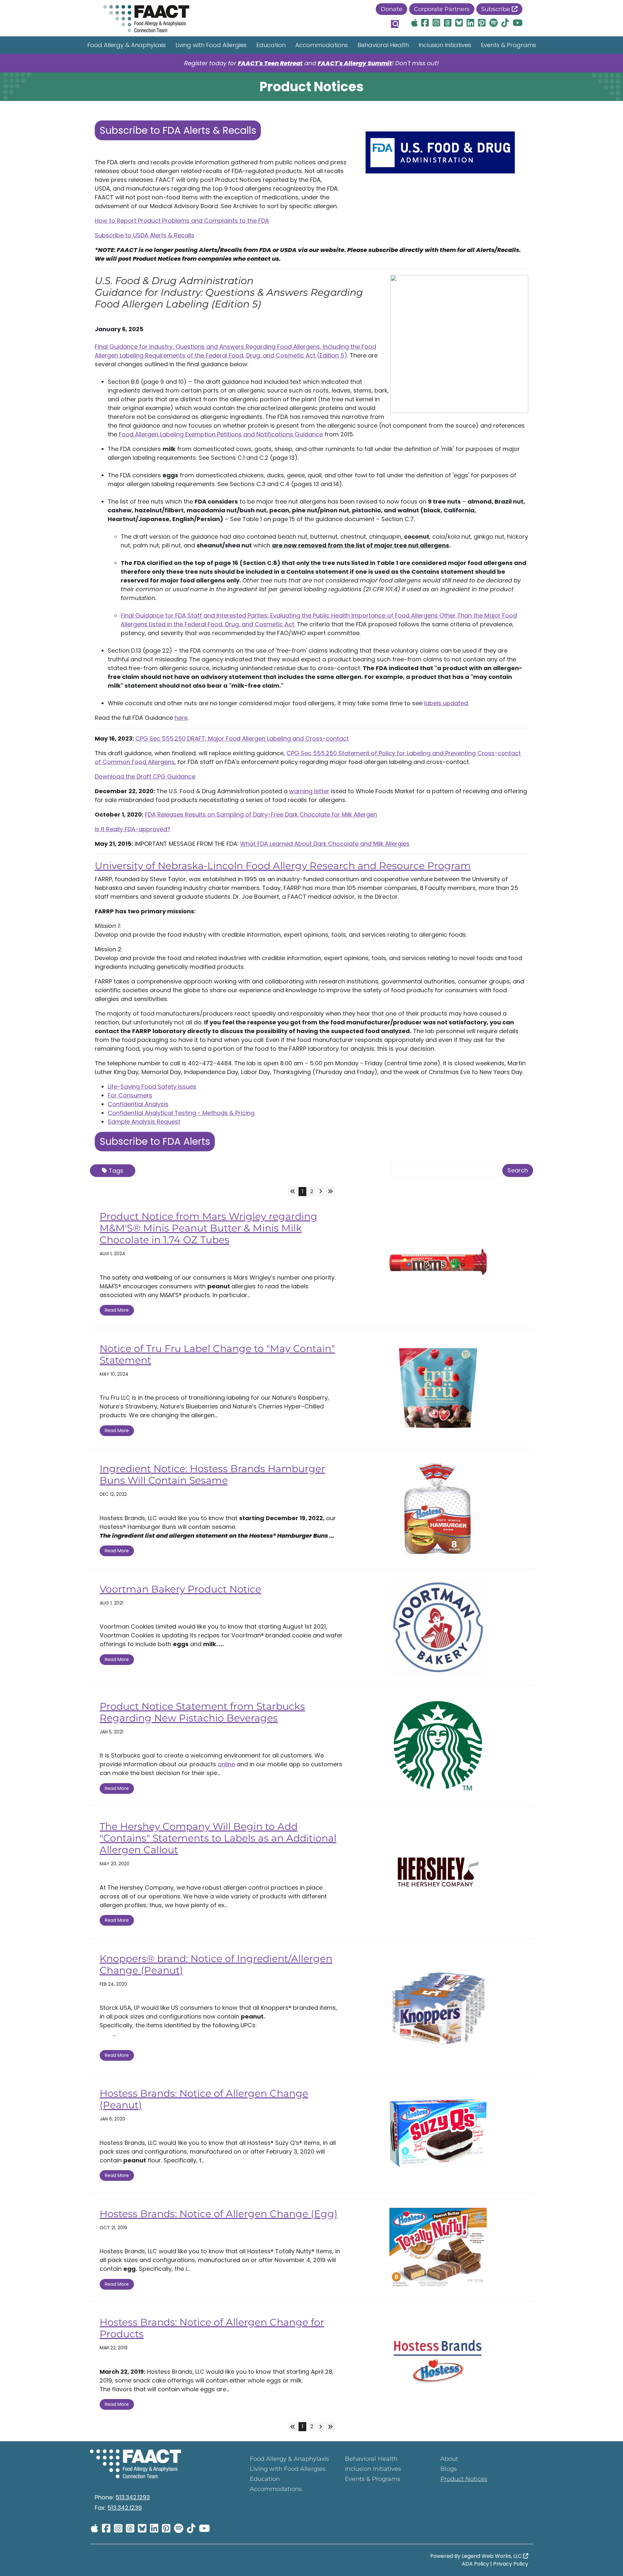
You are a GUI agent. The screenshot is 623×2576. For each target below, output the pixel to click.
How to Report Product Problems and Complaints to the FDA (182, 221)
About (449, 2459)
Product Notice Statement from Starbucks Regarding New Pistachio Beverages (202, 1712)
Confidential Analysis (138, 1104)
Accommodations (322, 45)
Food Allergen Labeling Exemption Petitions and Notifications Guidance (221, 434)
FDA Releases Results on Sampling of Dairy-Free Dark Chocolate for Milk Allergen (261, 814)
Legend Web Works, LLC (492, 2556)
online (226, 1764)
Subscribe (496, 9)
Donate (391, 9)
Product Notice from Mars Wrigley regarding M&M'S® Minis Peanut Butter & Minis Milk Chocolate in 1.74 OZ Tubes (208, 1228)
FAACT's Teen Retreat (270, 63)
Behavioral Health (383, 45)
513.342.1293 (133, 2497)
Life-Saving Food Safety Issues (152, 1087)
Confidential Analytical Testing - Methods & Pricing (181, 1113)
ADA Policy (475, 2564)
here (181, 718)
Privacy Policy (511, 2564)
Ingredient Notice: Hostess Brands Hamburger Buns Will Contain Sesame (212, 1475)
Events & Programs (508, 45)
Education (271, 45)
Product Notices (464, 2479)
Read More (117, 1310)
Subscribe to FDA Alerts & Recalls (178, 130)
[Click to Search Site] (395, 24)
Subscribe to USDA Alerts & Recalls (145, 235)
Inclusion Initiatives (445, 45)
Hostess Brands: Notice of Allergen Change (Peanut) (204, 2099)
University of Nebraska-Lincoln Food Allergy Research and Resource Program (283, 866)
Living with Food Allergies (211, 45)
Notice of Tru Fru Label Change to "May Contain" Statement (217, 1354)
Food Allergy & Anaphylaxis (127, 45)
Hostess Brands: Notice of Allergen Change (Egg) (219, 2214)
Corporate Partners (442, 9)
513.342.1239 (125, 2508)
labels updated (446, 703)
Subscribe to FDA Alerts (155, 1141)
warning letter (309, 791)
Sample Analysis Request (144, 1122)
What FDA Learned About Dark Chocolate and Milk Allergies (325, 844)
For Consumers (130, 1095)
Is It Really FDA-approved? (133, 829)
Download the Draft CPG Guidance (145, 776)
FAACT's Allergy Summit (355, 63)
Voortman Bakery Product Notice (180, 1589)
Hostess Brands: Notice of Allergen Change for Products (212, 2328)
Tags (116, 1171)
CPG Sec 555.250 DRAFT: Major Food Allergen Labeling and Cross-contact (242, 738)
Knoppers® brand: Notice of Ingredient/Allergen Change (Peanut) (216, 1964)
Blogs (449, 2469)
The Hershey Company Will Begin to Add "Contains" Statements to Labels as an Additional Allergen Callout (218, 1838)
